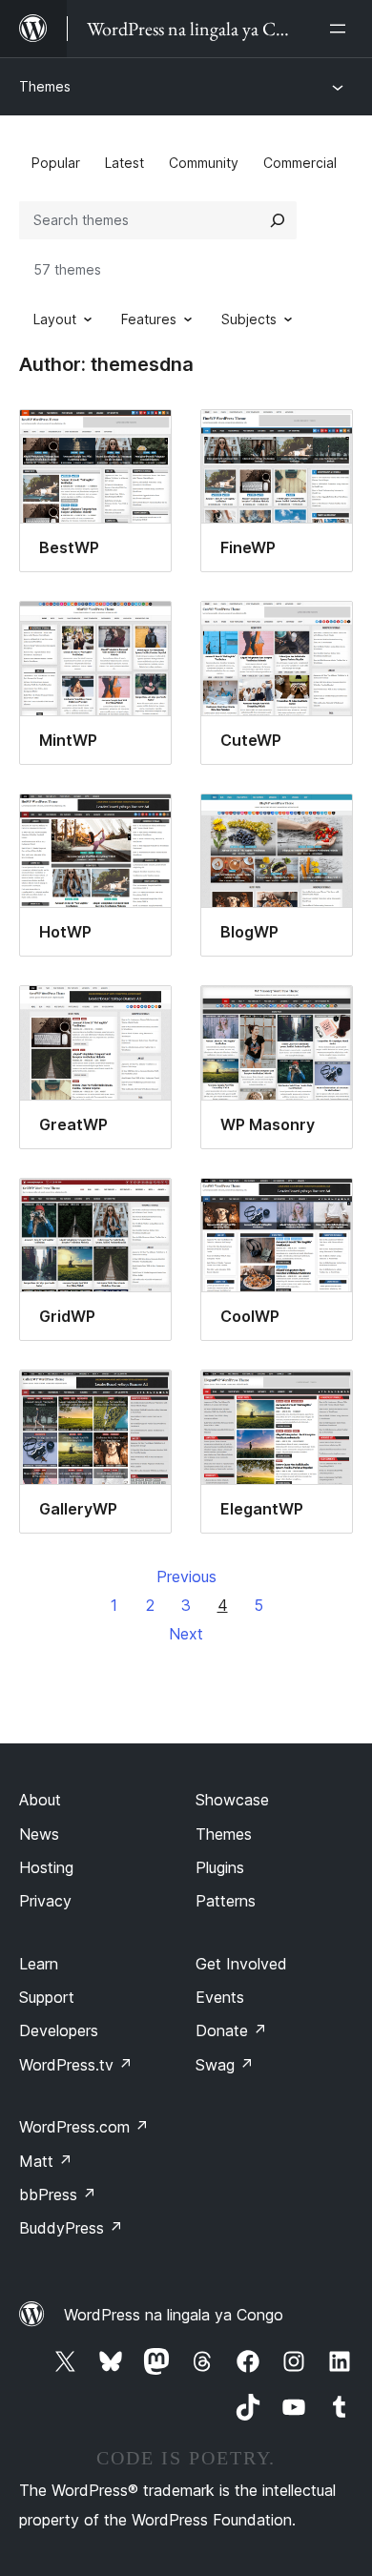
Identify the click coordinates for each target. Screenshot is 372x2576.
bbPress (58, 2195)
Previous (186, 1577)
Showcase (232, 1800)
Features (149, 319)
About (40, 1800)
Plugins (220, 1867)
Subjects (249, 319)
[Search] (278, 220)
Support (47, 1997)
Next (186, 1634)
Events (220, 1997)
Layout (55, 319)
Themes (45, 86)
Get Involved (241, 1964)
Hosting (46, 1867)
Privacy (45, 1901)
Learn (39, 1964)
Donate (231, 2030)
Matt (46, 2161)
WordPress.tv (76, 2065)
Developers (59, 2030)
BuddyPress (71, 2228)
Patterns (226, 1901)
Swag (225, 2065)
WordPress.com (84, 2127)
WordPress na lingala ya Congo (174, 2315)
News (39, 1834)
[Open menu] (341, 29)
